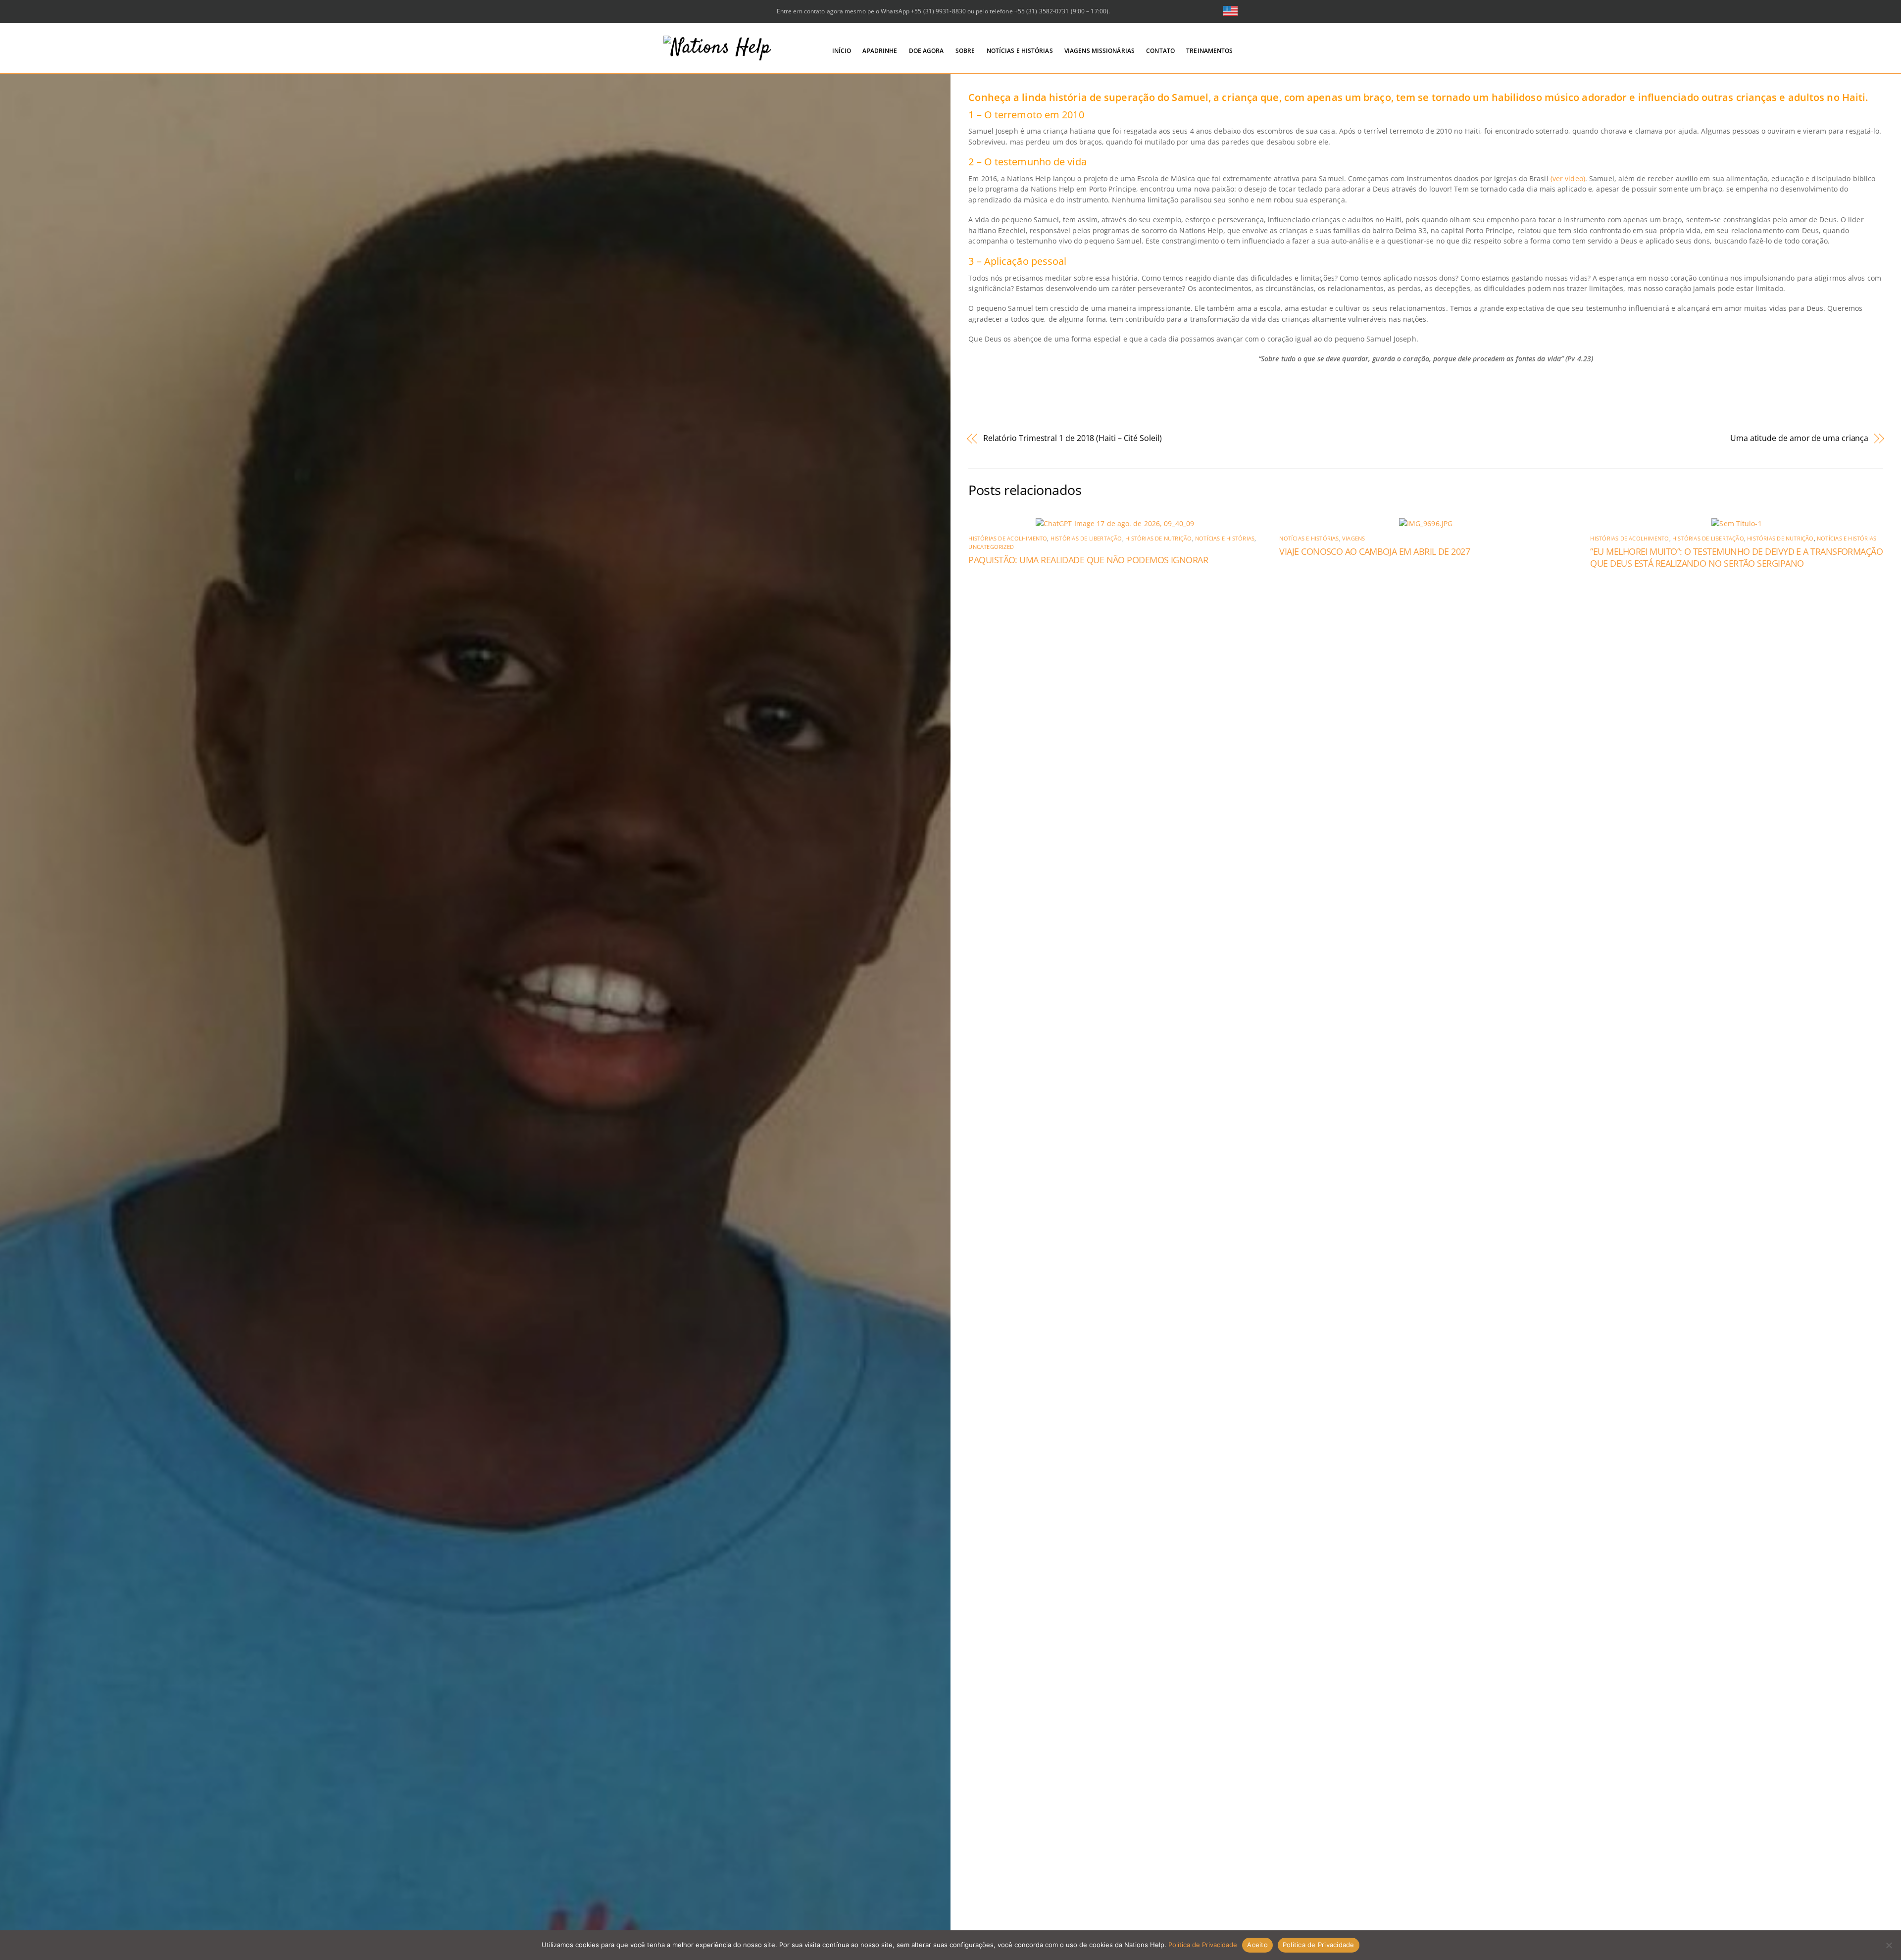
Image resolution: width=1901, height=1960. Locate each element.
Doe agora (926, 51)
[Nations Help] (717, 48)
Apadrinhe (880, 51)
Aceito (1257, 1945)
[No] (1889, 1945)
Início (842, 51)
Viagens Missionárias (1100, 51)
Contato (1160, 51)
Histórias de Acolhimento (1008, 539)
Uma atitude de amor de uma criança (1799, 438)
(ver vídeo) (1568, 178)
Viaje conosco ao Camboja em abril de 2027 (1375, 551)
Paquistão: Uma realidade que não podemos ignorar (1088, 560)
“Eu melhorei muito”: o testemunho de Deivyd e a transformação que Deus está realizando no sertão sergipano (1736, 557)
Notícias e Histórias (1020, 51)
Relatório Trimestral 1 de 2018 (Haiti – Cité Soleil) (1073, 438)
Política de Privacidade (1203, 1945)
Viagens (1353, 539)
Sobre (965, 51)
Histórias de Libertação (1086, 539)
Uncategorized (991, 547)
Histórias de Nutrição (1158, 539)
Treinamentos (1209, 51)
